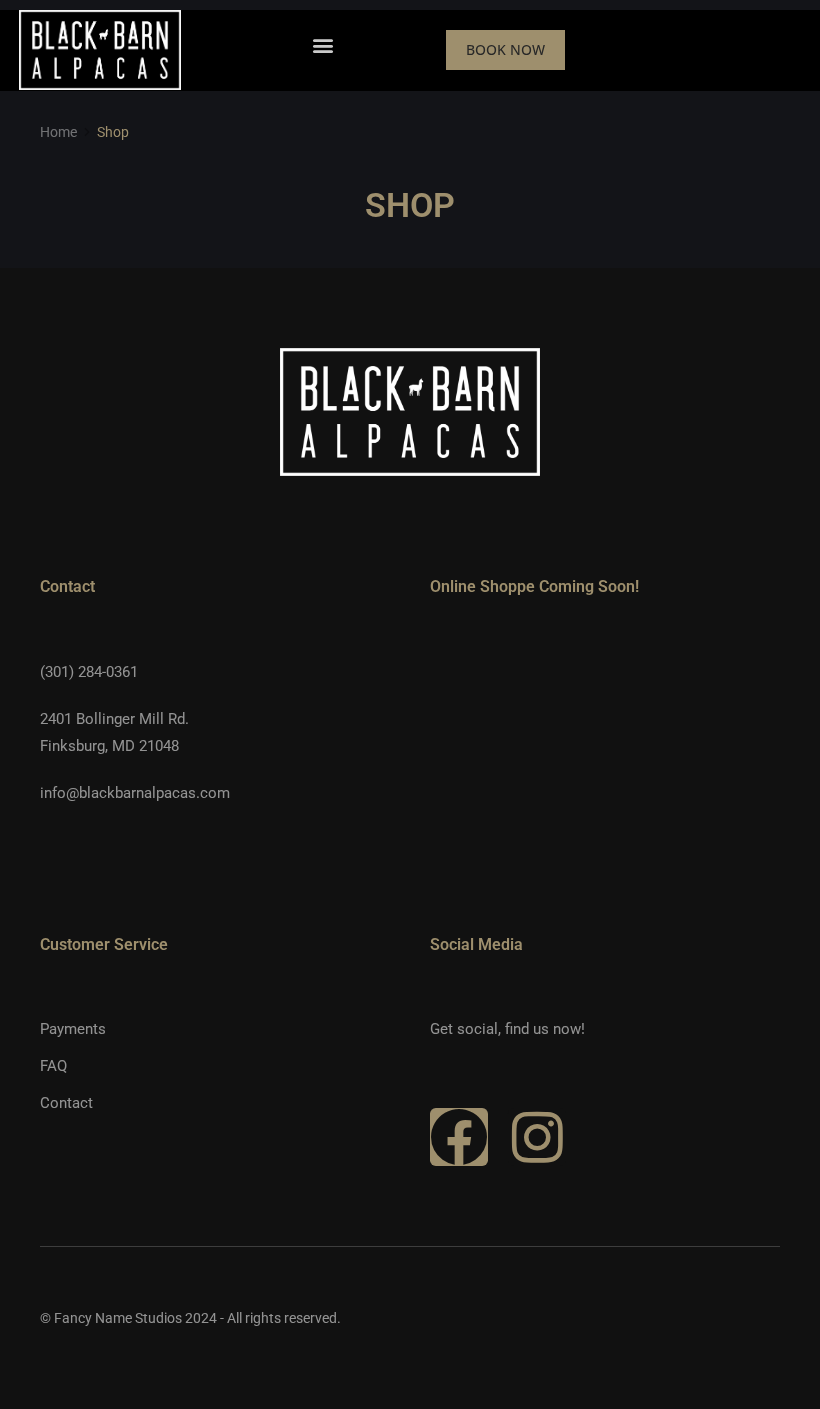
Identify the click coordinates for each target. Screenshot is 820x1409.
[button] (323, 44)
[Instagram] (537, 1137)
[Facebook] (459, 1137)
